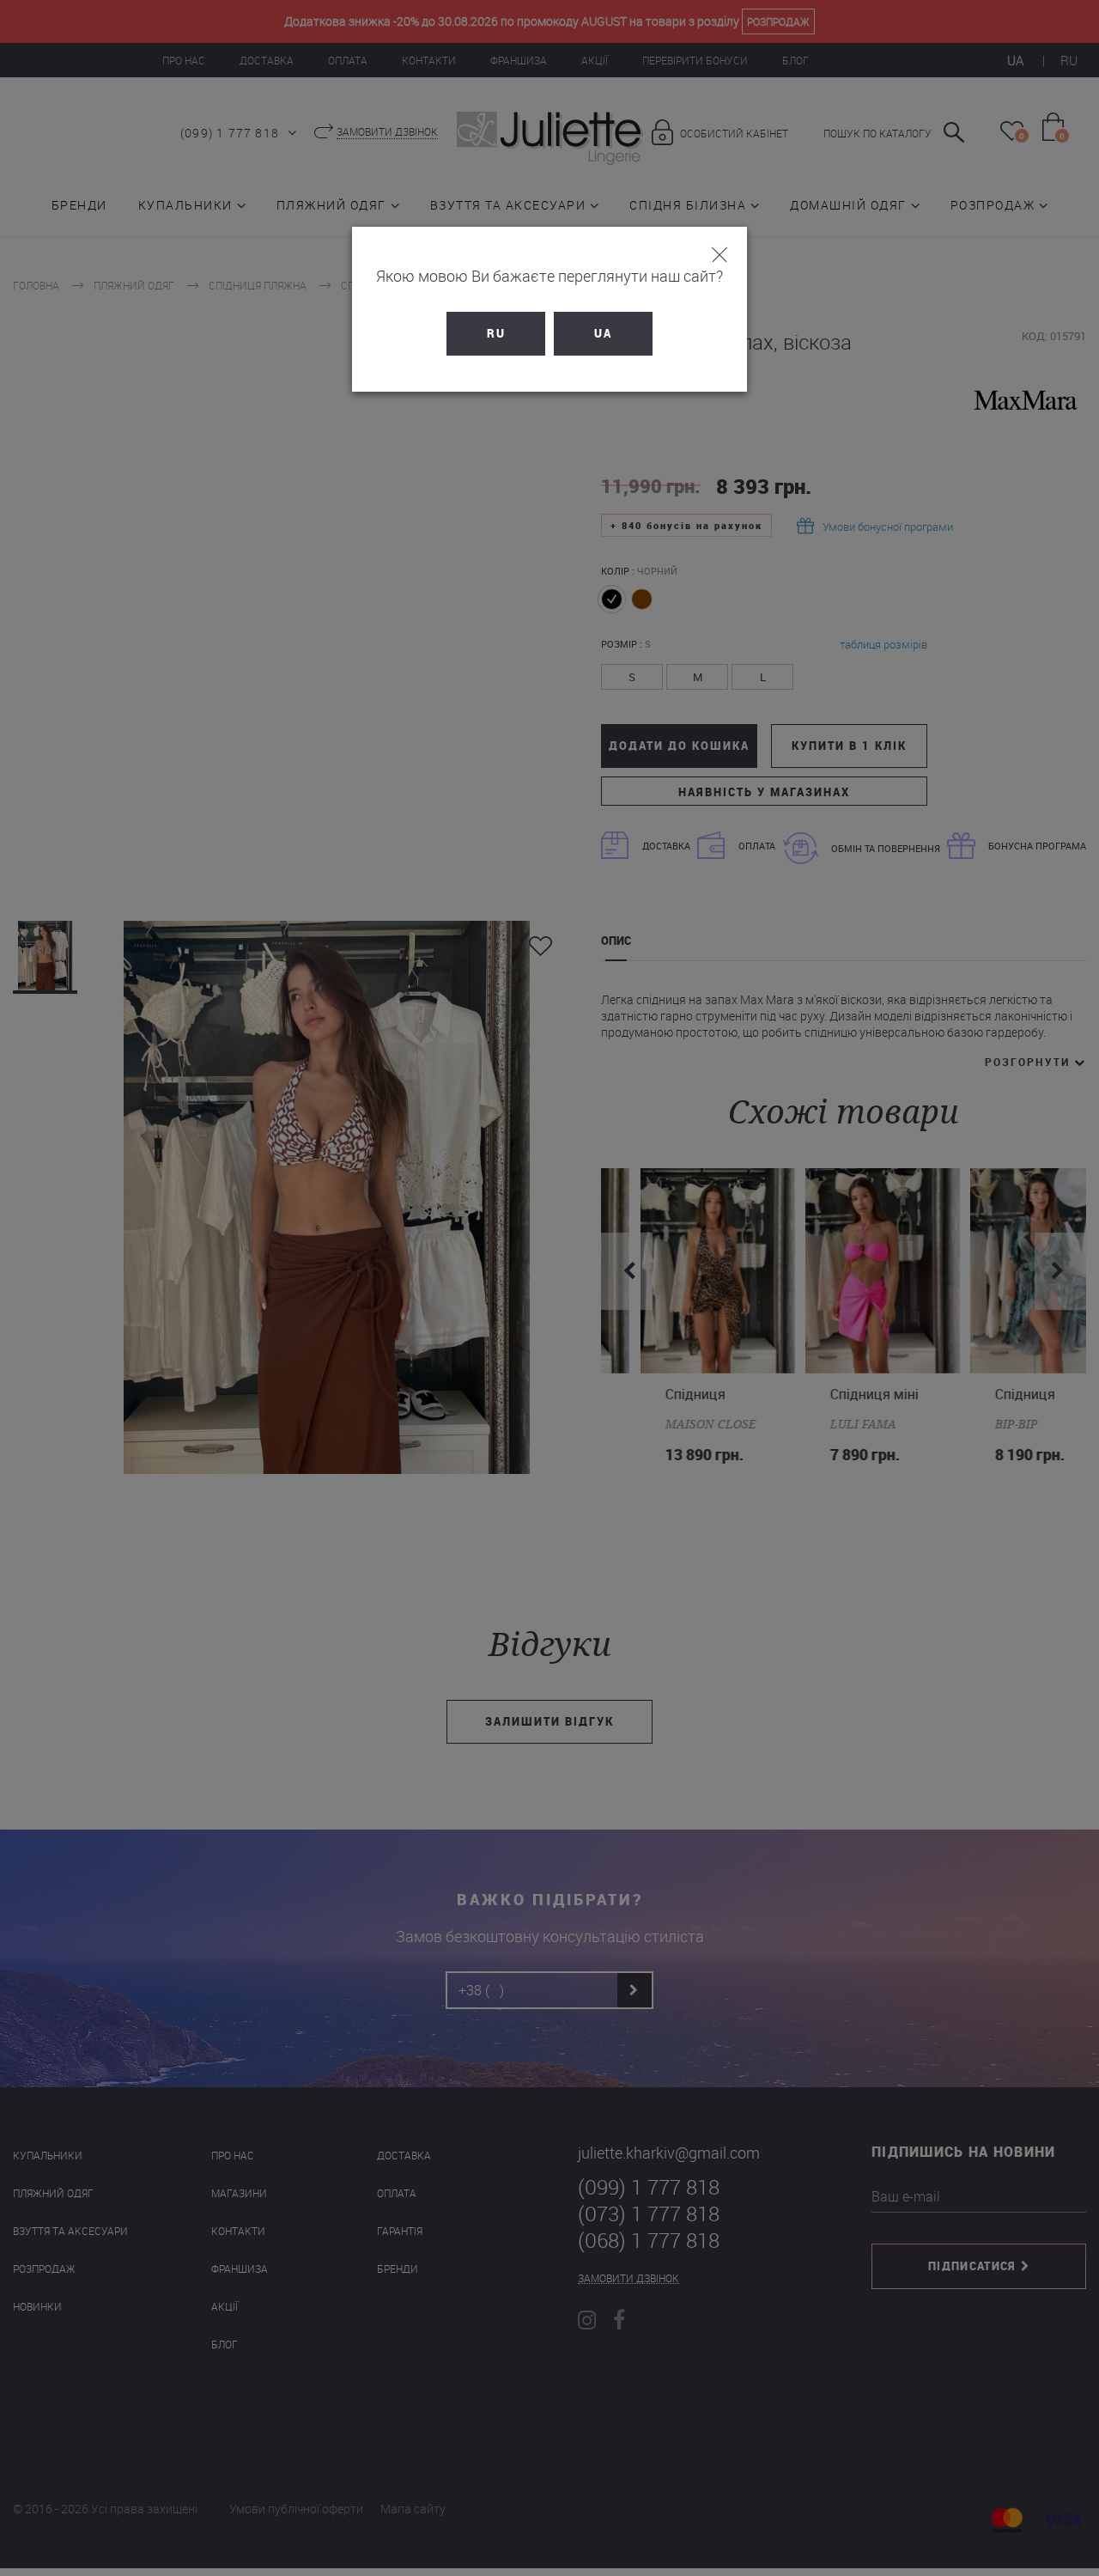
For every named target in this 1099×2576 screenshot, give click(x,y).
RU (496, 333)
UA (603, 333)
